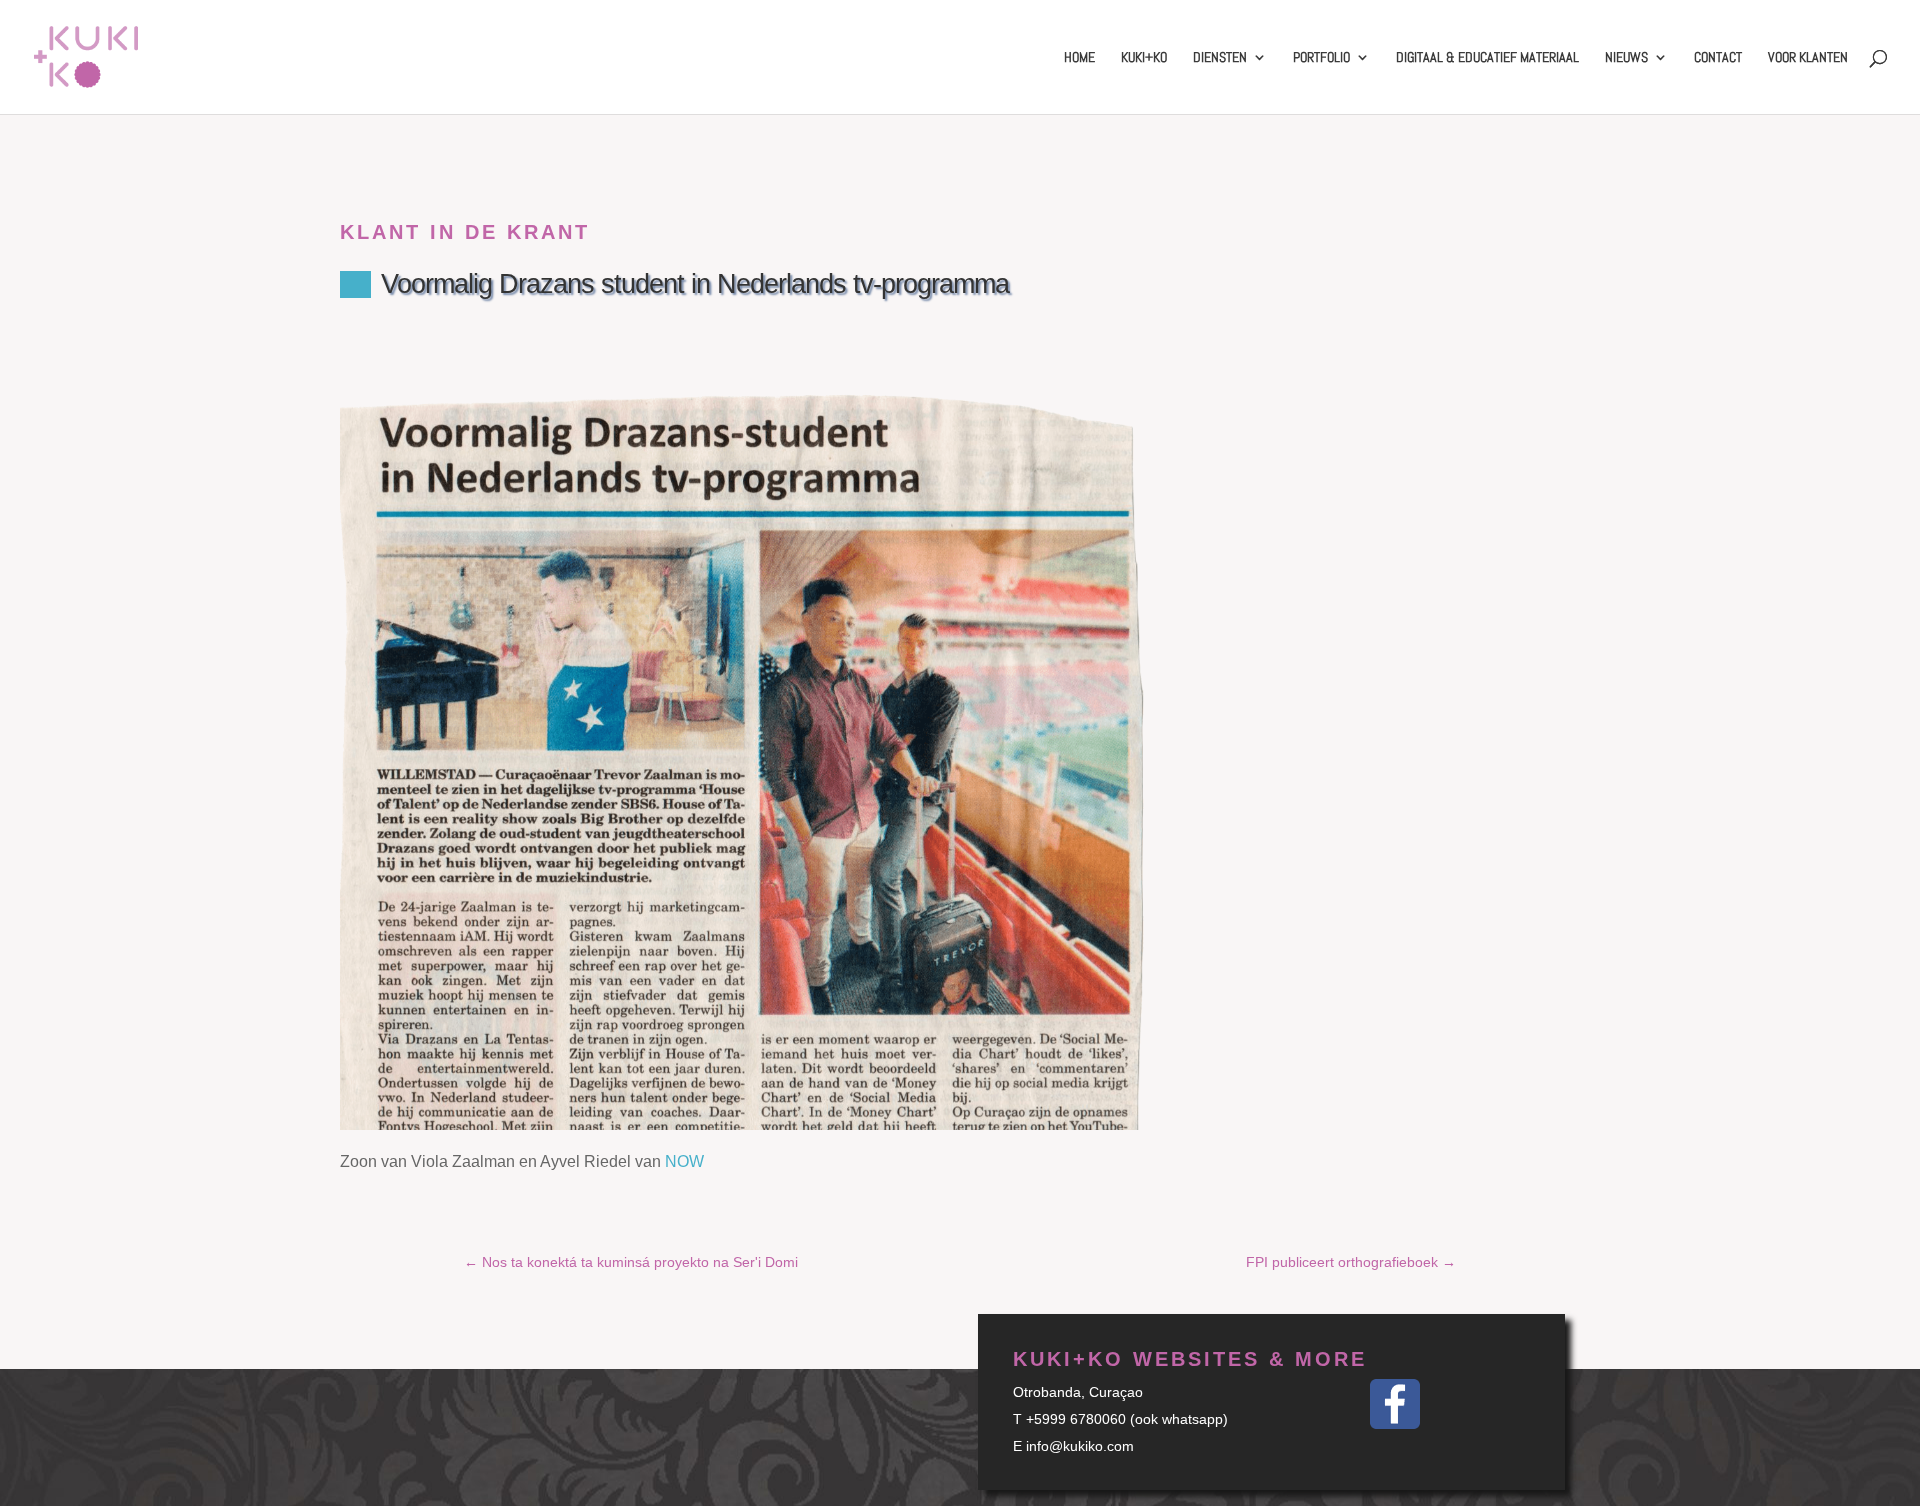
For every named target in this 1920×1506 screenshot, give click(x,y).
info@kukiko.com (1080, 1446)
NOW (684, 1161)
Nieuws (1626, 58)
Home (1079, 58)
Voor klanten (1808, 58)
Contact (1718, 58)
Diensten (1220, 58)
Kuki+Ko (1144, 58)
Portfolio (1321, 58)
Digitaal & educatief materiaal (1487, 58)
